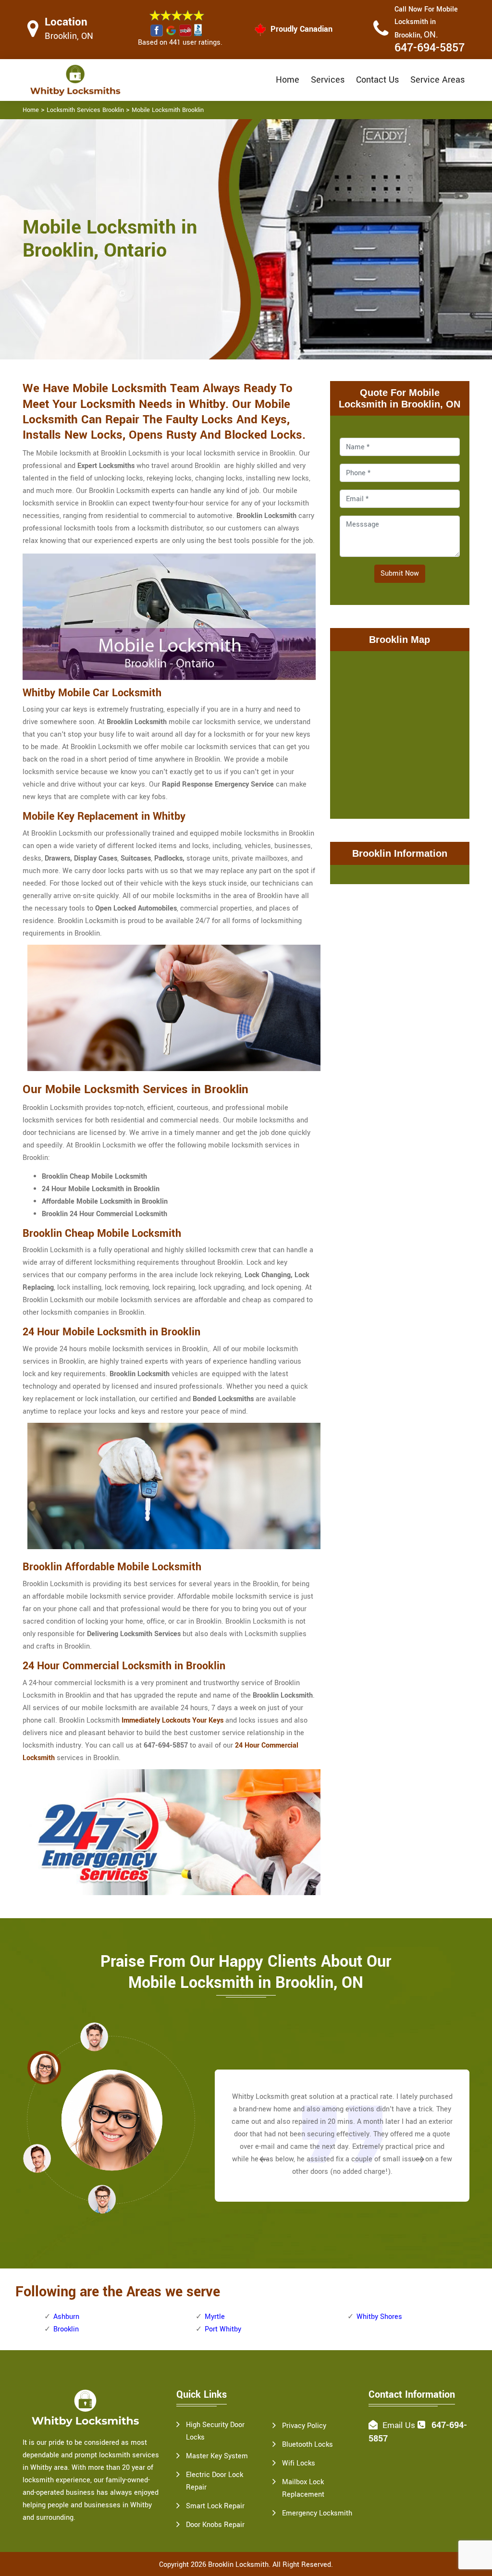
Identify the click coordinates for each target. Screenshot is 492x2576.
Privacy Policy (304, 2426)
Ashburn (66, 2317)
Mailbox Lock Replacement (303, 2488)
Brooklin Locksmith (238, 2565)
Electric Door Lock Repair (215, 2481)
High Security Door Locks (215, 2431)
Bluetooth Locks (307, 2445)
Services (328, 80)
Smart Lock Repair (215, 2506)
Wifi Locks (299, 2463)
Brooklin (66, 2329)
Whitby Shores (379, 2317)
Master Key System (217, 2456)
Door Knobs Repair (215, 2525)
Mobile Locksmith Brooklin (168, 110)
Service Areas (437, 80)
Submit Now (400, 573)
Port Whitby (223, 2329)
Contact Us (377, 80)
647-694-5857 (430, 48)
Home (288, 80)
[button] (102, 2199)
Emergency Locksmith (317, 2513)
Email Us (399, 2425)
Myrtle (215, 2317)
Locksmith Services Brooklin (85, 110)
